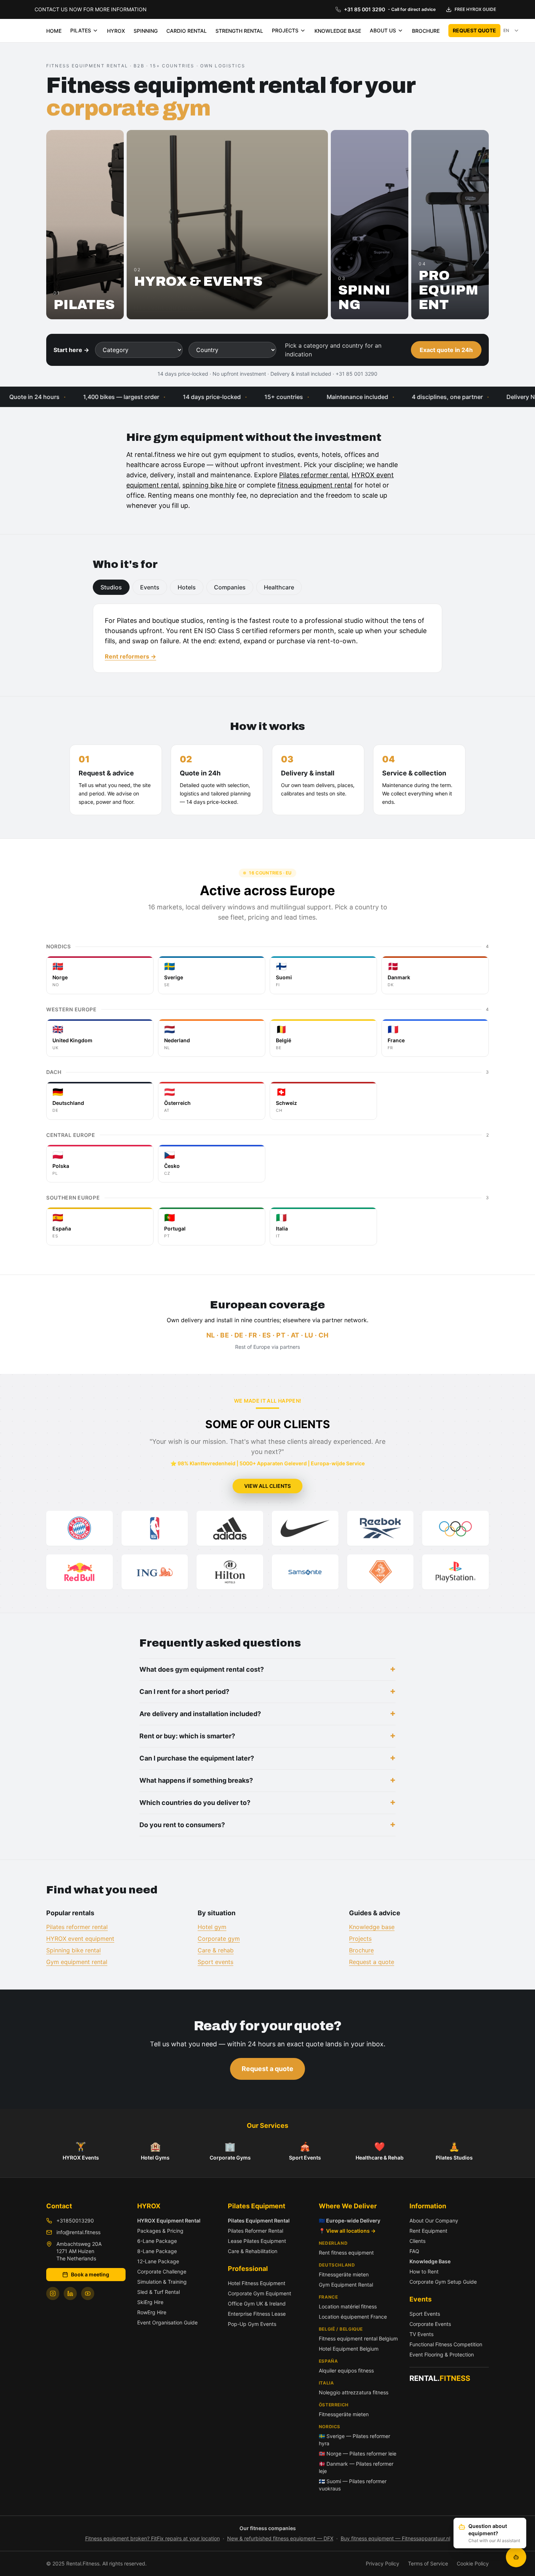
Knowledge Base (430, 2261)
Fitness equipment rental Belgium (358, 2338)
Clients (417, 2241)
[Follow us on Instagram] (53, 2293)
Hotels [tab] (187, 587)
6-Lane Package (157, 2241)
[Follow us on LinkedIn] (70, 2293)
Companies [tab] (230, 587)
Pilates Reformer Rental (255, 2231)
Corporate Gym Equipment (259, 2293)
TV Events (421, 2334)
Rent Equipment (428, 2231)
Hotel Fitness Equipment (257, 2283)
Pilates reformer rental (314, 475)
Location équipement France (353, 2317)
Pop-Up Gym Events (252, 2324)
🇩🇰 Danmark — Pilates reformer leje (356, 2467)
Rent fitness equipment (346, 2253)
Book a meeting (90, 2274)
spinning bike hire (209, 485)
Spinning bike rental (74, 1950)
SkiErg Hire (150, 2302)
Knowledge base (372, 1927)
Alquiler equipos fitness (346, 2370)
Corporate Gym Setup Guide (443, 2282)
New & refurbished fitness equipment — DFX (280, 2538)
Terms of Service (428, 2563)
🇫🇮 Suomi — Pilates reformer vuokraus (353, 2485)
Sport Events (425, 2314)
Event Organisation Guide (167, 2322)
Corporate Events (430, 2324)
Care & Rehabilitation (253, 2251)
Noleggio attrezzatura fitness (354, 2392)
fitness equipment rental (315, 485)
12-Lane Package (158, 2261)
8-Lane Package (157, 2251)
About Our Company (434, 2221)
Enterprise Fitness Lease (257, 2314)
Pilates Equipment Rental (259, 2221)
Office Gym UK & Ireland (257, 2304)
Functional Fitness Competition (446, 2344)
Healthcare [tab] (279, 587)
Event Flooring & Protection (442, 2354)
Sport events (215, 1962)
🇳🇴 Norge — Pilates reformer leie (358, 2453)
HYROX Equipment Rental (169, 2221)
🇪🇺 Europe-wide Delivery (350, 2221)
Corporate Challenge (162, 2271)
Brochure (361, 1950)
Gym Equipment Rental (346, 2285)
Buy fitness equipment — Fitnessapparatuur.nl (395, 2538)
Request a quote (372, 1962)
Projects (360, 1939)
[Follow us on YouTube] (88, 2293)
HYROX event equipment (80, 1939)
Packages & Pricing (160, 2231)
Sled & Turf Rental (158, 2292)
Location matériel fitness (348, 2306)
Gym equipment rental (77, 1962)
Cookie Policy (473, 2563)
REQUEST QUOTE (474, 30)
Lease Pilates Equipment (257, 2241)
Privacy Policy (383, 2563)
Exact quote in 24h (446, 350)
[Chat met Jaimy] (516, 2557)
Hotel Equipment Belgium (349, 2349)
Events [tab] (150, 587)
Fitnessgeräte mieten (344, 2274)
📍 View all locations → (347, 2231)
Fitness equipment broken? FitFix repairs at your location (152, 2538)
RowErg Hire (152, 2312)
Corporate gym (219, 1939)
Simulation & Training (162, 2282)
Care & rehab (216, 1950)
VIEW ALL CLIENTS (267, 1486)
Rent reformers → (130, 656)
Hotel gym (212, 1927)
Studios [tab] (111, 587)
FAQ (414, 2251)
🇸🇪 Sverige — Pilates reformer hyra (354, 2440)
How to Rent (424, 2271)
